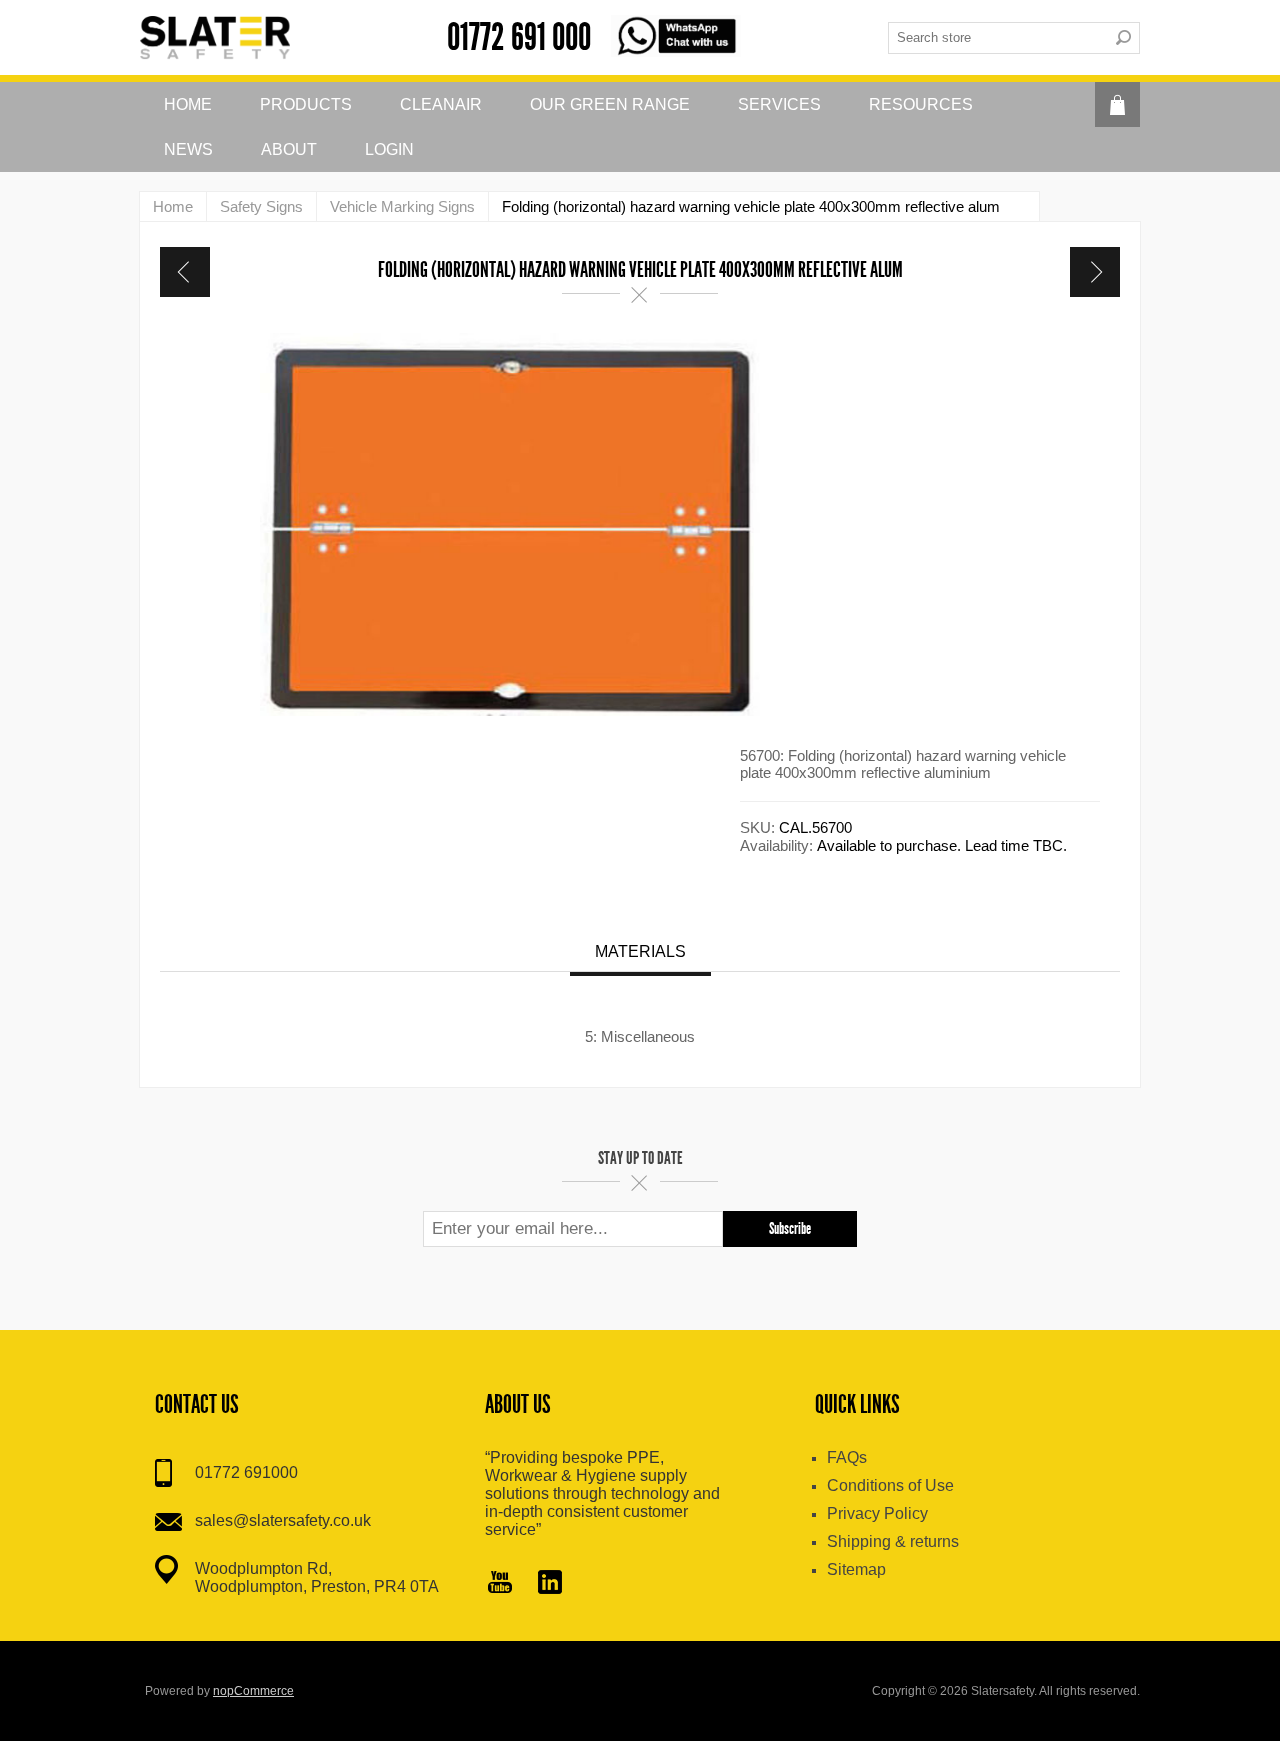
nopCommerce (253, 1691)
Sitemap (856, 1569)
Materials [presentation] (640, 951)
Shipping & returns (893, 1541)
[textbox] (998, 38)
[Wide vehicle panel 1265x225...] (1095, 272)
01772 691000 (246, 1472)
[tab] (640, 954)
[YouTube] (500, 1584)
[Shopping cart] (1117, 104)
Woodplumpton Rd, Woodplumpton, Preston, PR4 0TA (317, 1577)
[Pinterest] (550, 1584)
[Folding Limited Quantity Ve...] (185, 272)
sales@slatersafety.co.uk (283, 1520)
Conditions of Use (890, 1485)
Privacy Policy (877, 1513)
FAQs (847, 1457)
